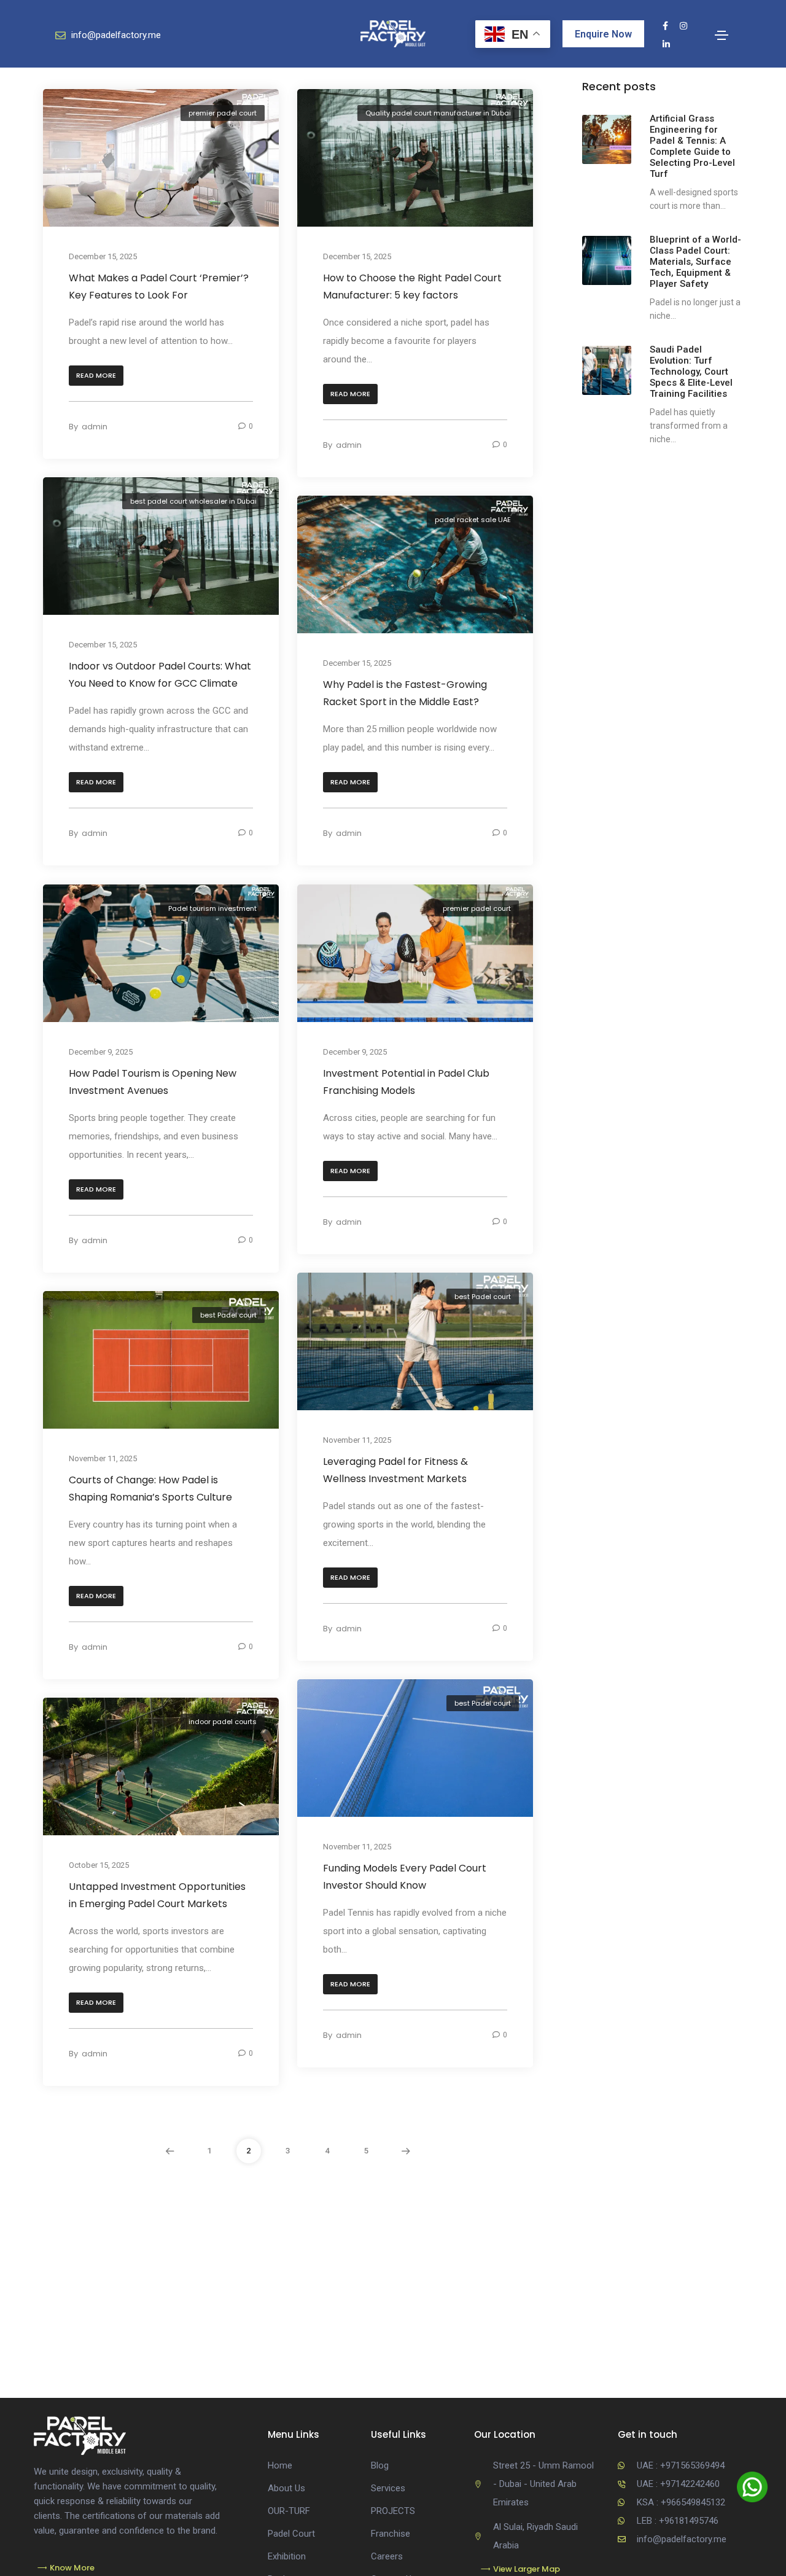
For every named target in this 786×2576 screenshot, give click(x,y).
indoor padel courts (223, 1722)
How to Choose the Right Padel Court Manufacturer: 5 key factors (412, 287)
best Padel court (483, 1297)
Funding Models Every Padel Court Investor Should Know (405, 1877)
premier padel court (223, 113)
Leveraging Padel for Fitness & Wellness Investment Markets (395, 1470)
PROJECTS (393, 2511)
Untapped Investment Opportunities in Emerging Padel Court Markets (157, 1896)
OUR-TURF (289, 2511)
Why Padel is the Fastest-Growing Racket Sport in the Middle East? (405, 694)
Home (280, 2465)
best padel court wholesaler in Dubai (193, 501)
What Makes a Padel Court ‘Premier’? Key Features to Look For (159, 287)
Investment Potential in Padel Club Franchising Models (406, 1082)
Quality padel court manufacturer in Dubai (438, 113)
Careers (387, 2556)
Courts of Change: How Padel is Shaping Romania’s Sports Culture (150, 1489)
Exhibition (287, 2556)
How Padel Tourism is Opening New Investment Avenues (153, 1082)
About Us (286, 2488)
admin (95, 427)
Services (388, 2488)
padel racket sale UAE (473, 520)
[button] (96, 376)
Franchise (391, 2534)
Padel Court (291, 2534)
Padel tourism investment (212, 908)
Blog (380, 2465)
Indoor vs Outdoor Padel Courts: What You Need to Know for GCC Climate (160, 675)
